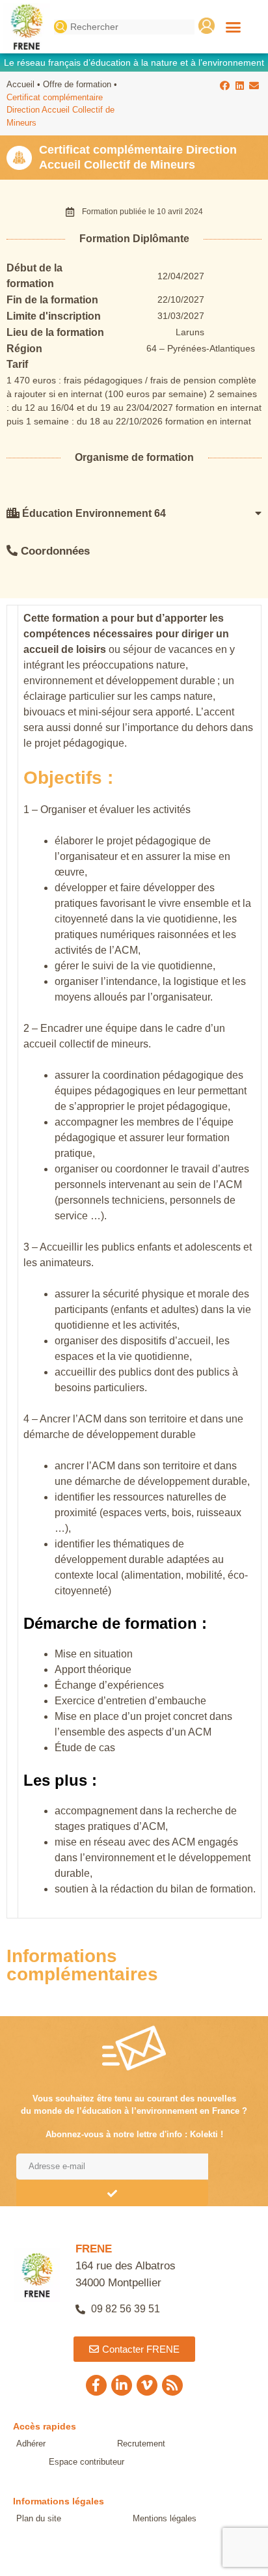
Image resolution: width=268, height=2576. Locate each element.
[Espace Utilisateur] (207, 26)
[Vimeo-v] (147, 2385)
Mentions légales (165, 2518)
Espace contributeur (87, 2462)
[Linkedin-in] (122, 2385)
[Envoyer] (112, 2193)
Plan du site (39, 2518)
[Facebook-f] (96, 2385)
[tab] (134, 513)
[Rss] (172, 2385)
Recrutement (141, 2444)
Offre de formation (77, 84)
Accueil (20, 84)
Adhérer (31, 2444)
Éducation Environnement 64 (93, 513)
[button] (234, 27)
